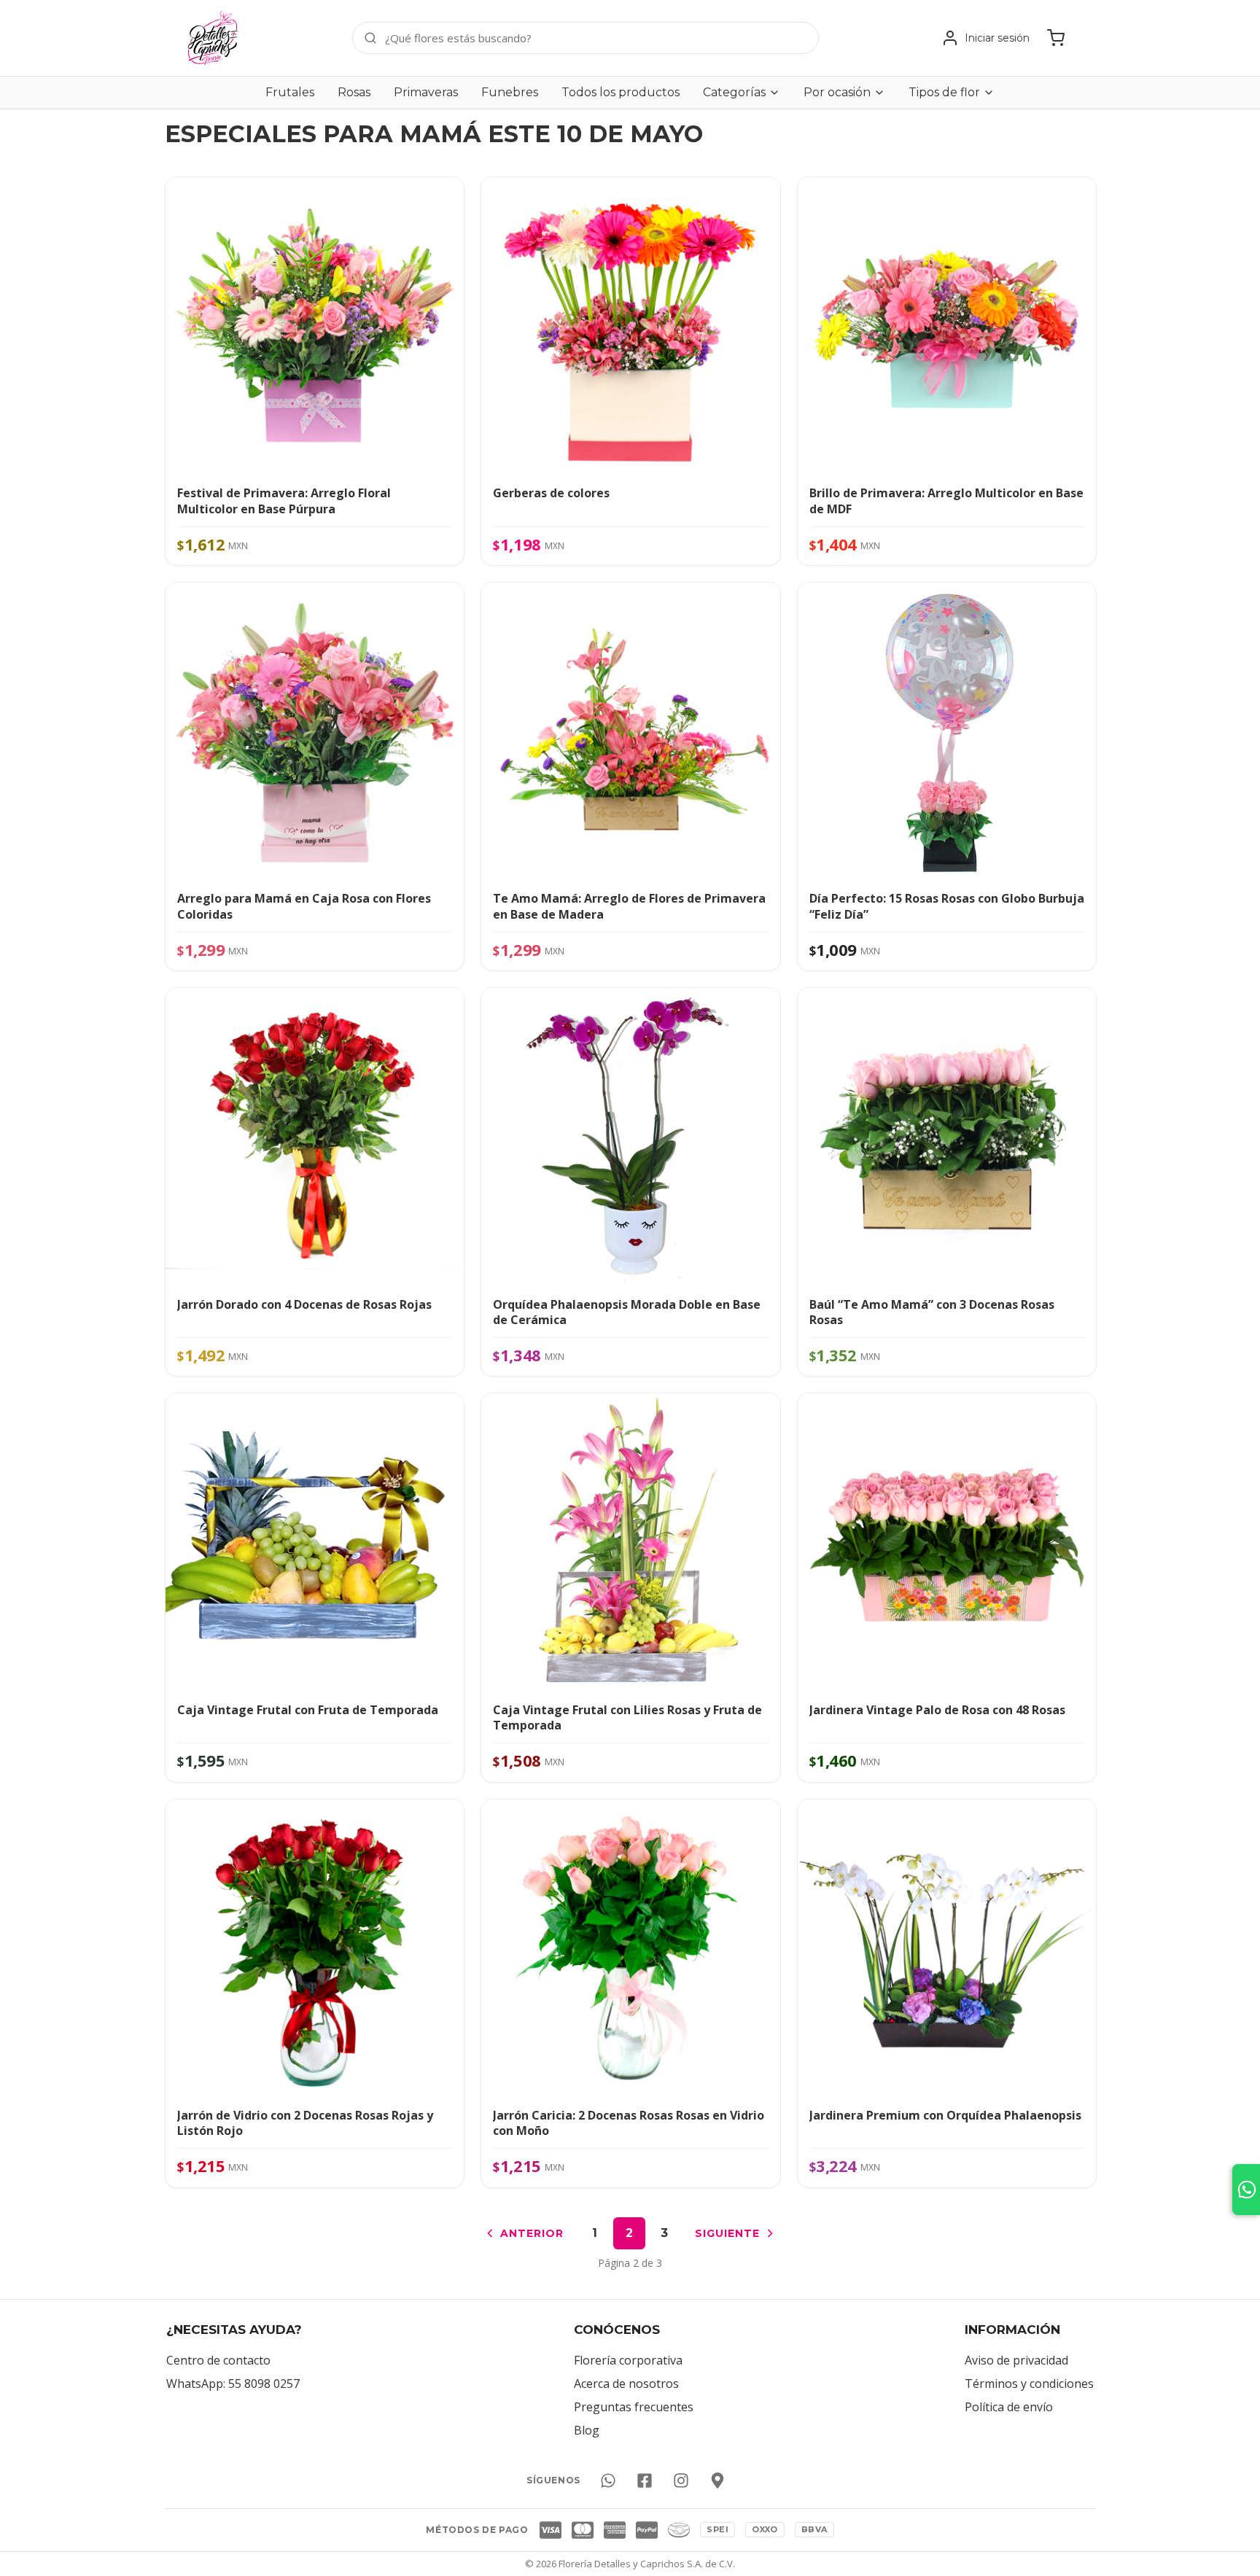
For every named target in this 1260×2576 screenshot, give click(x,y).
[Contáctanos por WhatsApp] (608, 2480)
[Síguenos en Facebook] (645, 2480)
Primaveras (426, 92)
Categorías (734, 93)
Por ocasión (837, 93)
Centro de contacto (218, 2360)
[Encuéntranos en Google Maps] (717, 2480)
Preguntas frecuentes (634, 2407)
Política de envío (1009, 2407)
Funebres (510, 92)
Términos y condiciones (1029, 2384)
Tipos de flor (944, 93)
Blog (587, 2430)
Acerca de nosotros (626, 2384)
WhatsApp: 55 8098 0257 (233, 2384)
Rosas (354, 92)
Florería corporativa (628, 2360)
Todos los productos (621, 92)
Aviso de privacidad (1016, 2360)
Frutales (290, 92)
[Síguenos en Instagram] (681, 2480)
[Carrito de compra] (1056, 38)
